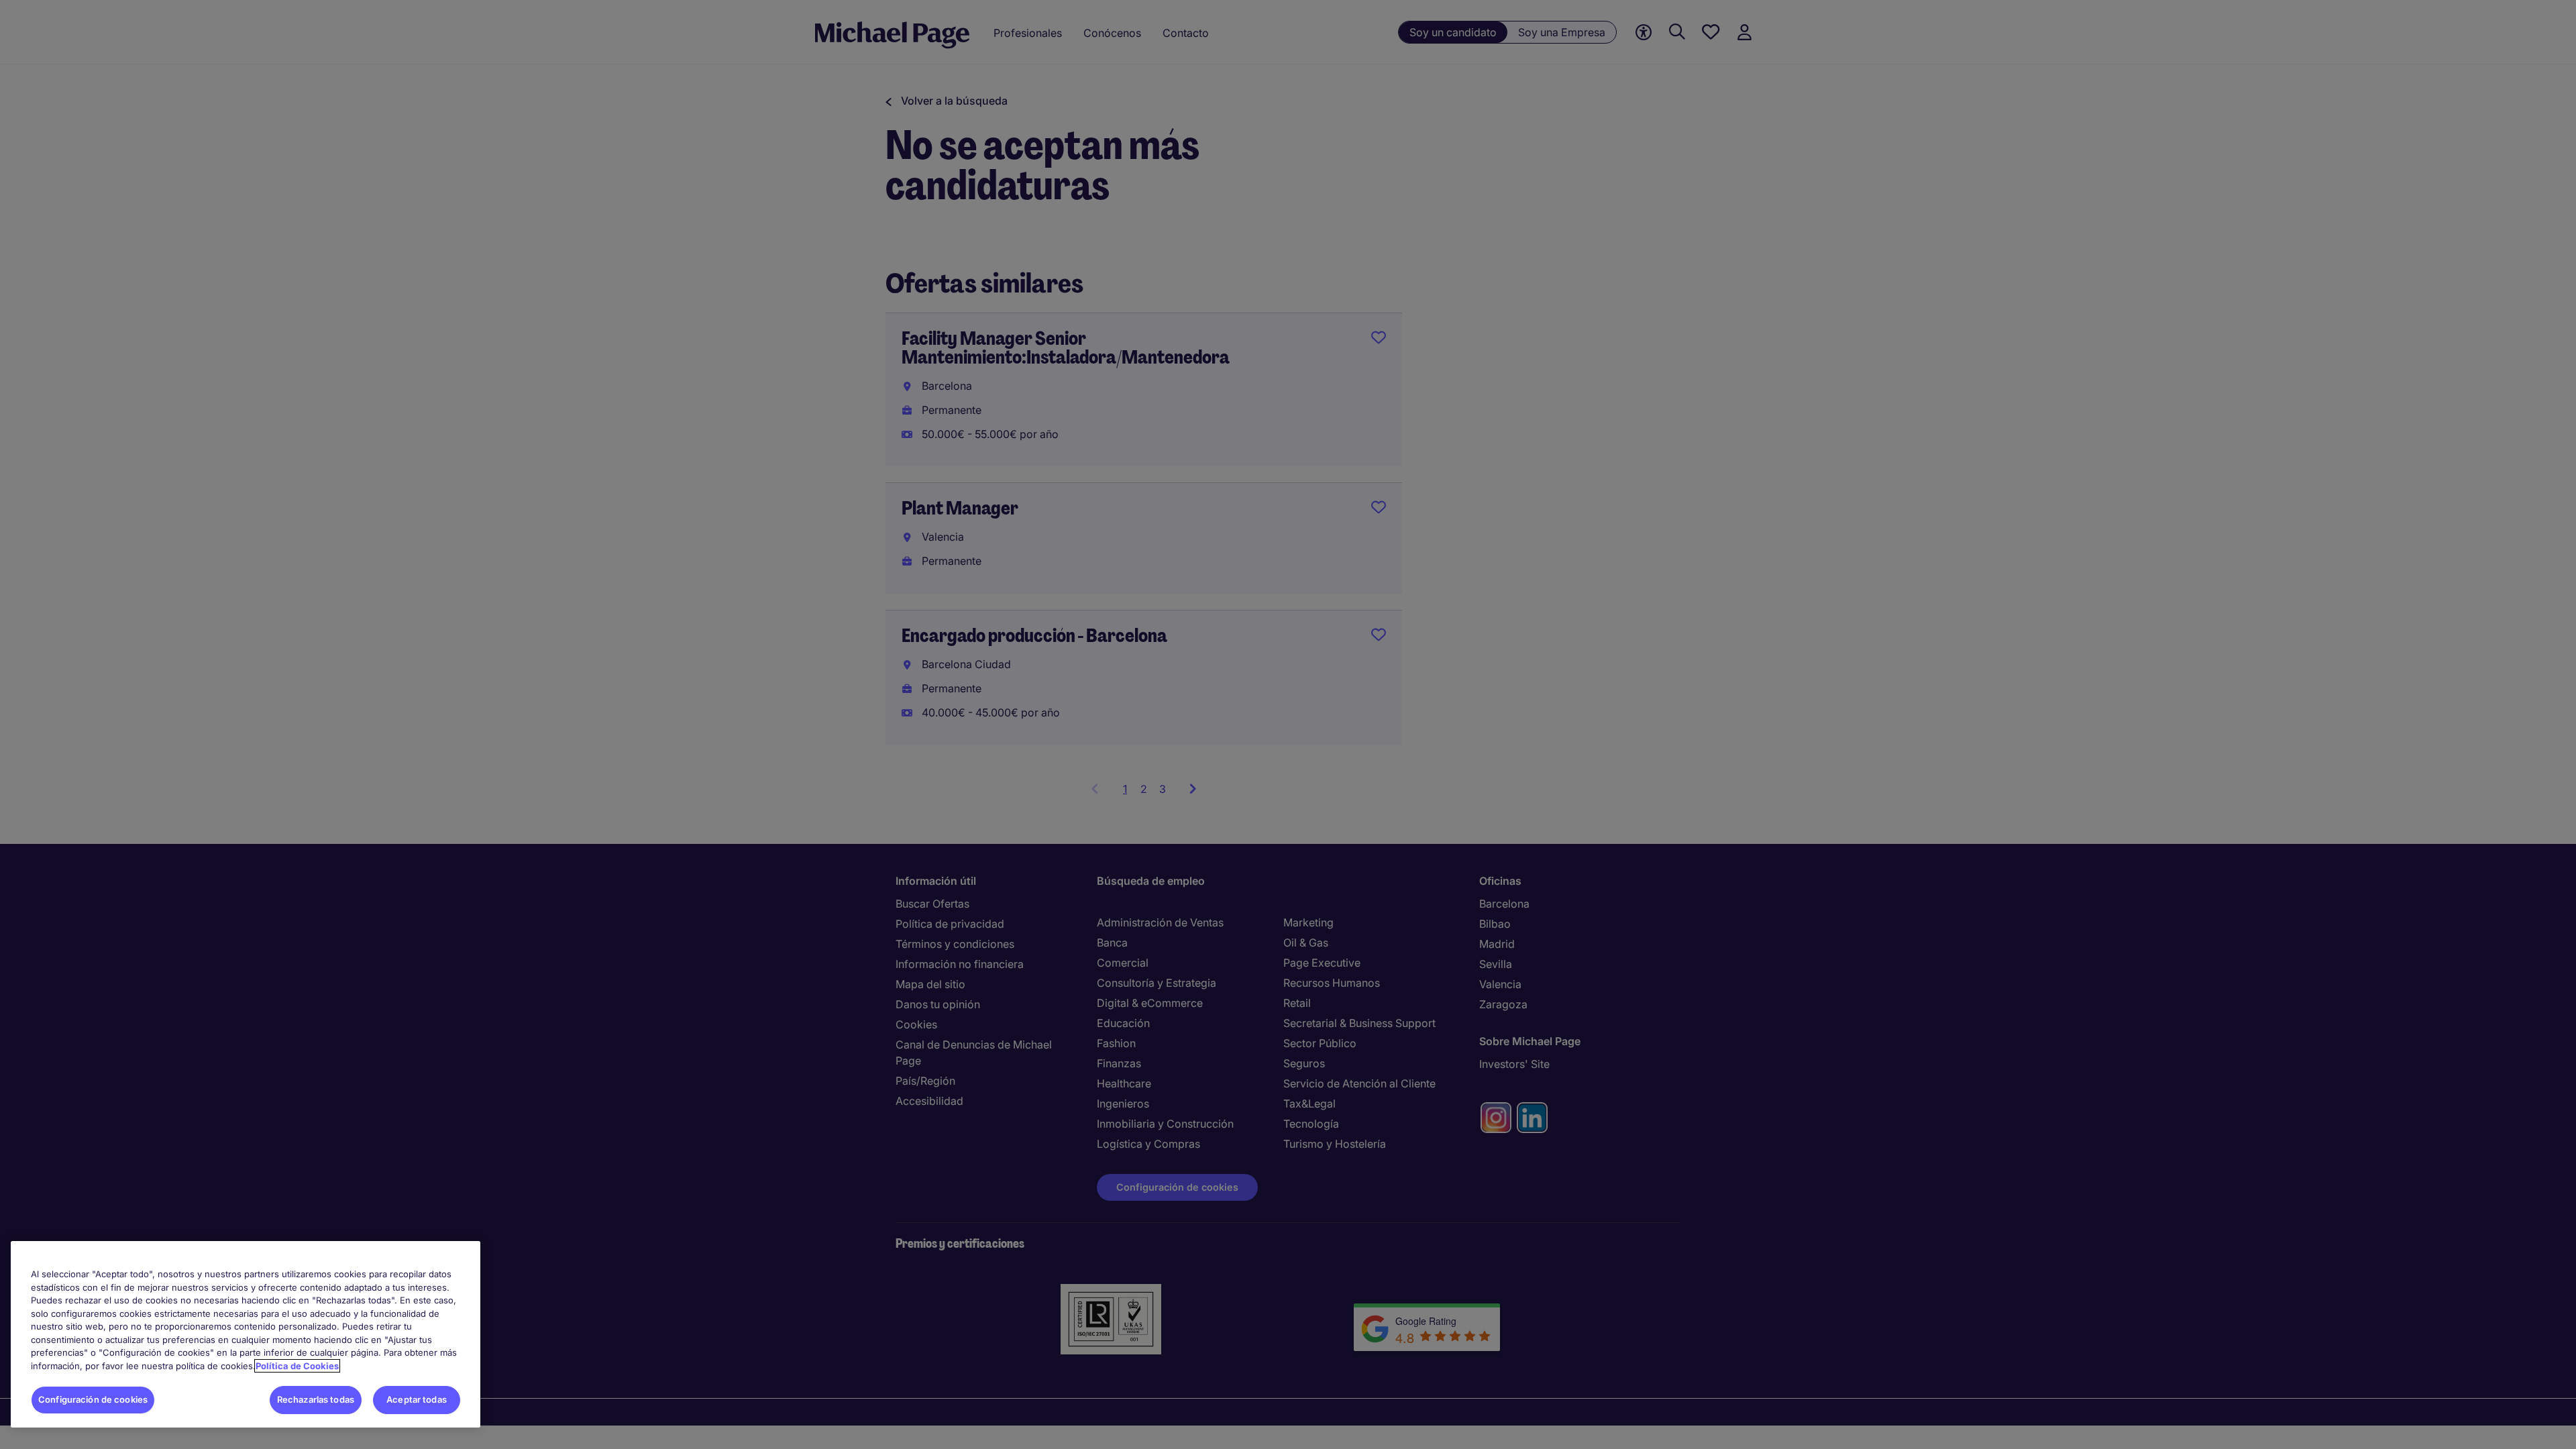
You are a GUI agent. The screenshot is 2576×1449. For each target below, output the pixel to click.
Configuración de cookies (93, 1399)
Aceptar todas (417, 1399)
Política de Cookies (297, 1366)
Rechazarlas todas (316, 1399)
